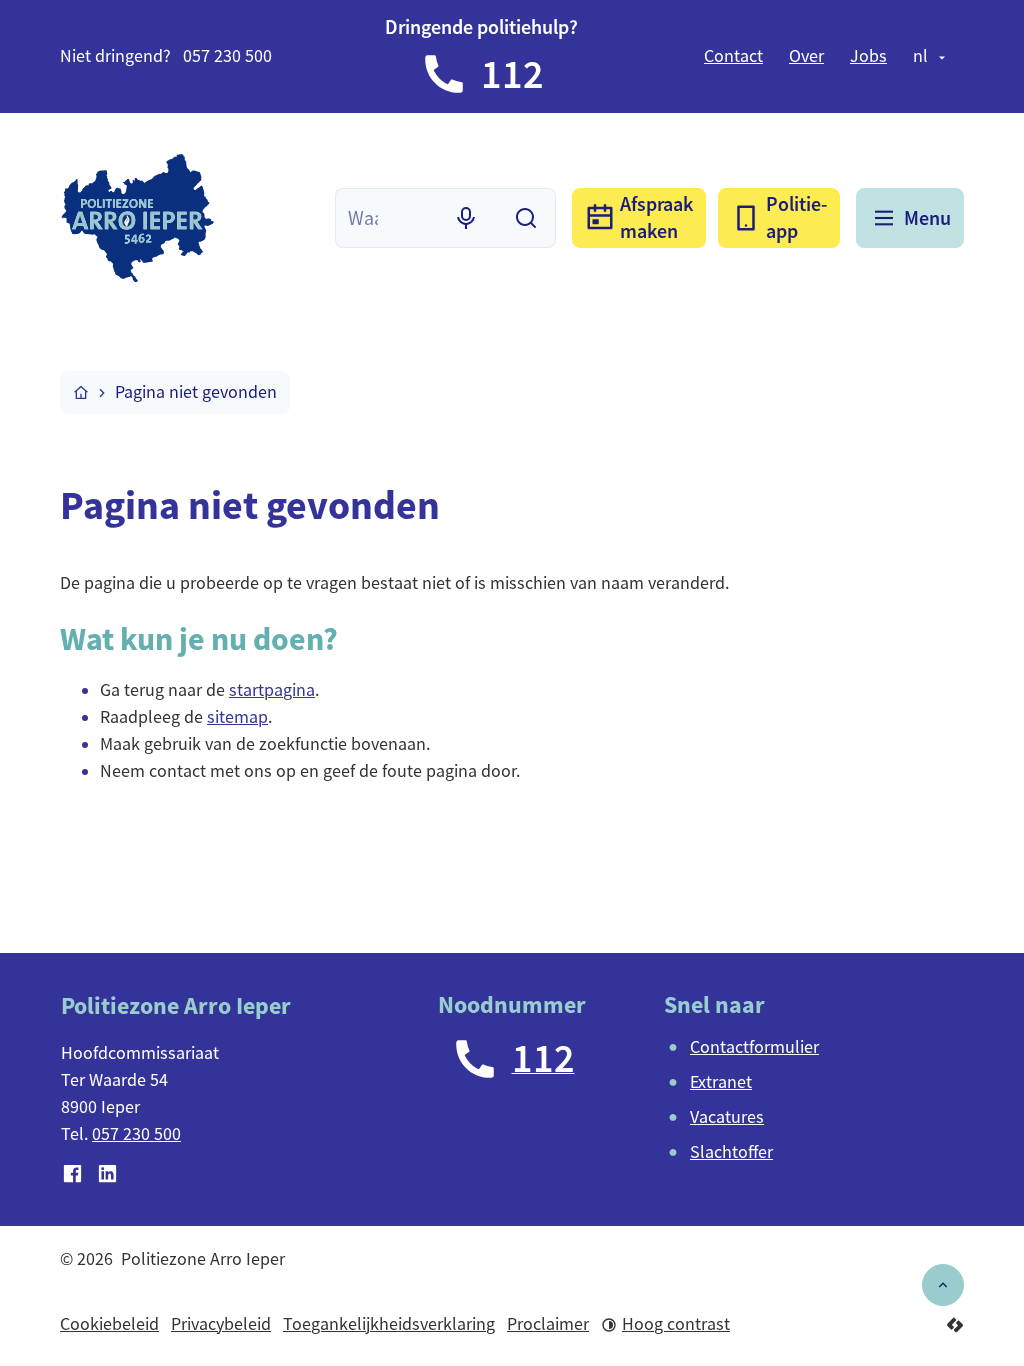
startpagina (272, 690)
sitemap (237, 717)
